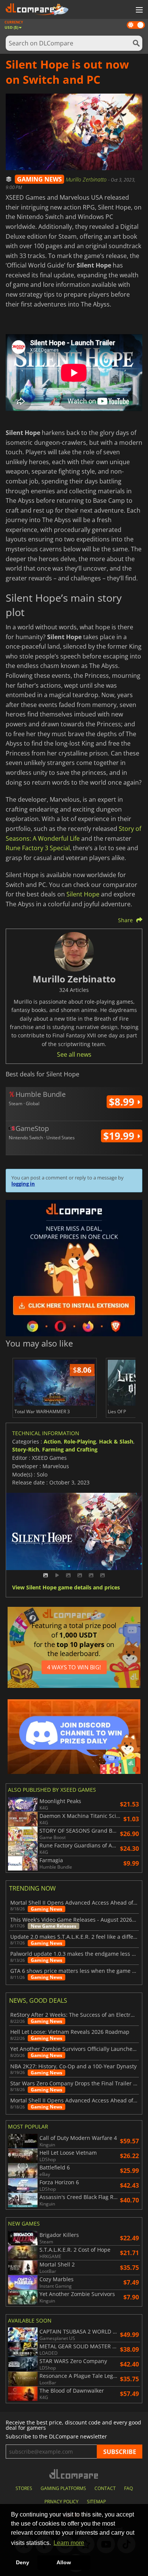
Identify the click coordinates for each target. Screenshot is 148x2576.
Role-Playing (80, 1441)
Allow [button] (64, 2562)
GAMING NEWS (39, 179)
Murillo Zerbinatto (87, 179)
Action (52, 1441)
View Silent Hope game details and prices (66, 1588)
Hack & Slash (116, 1441)
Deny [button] (23, 2562)
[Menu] (139, 10)
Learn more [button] (69, 2543)
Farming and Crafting (70, 1449)
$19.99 (120, 1136)
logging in (23, 1184)
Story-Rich (26, 1449)
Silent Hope (83, 894)
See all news (74, 1054)
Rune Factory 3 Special (38, 848)
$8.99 (123, 1102)
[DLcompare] (74, 2474)
